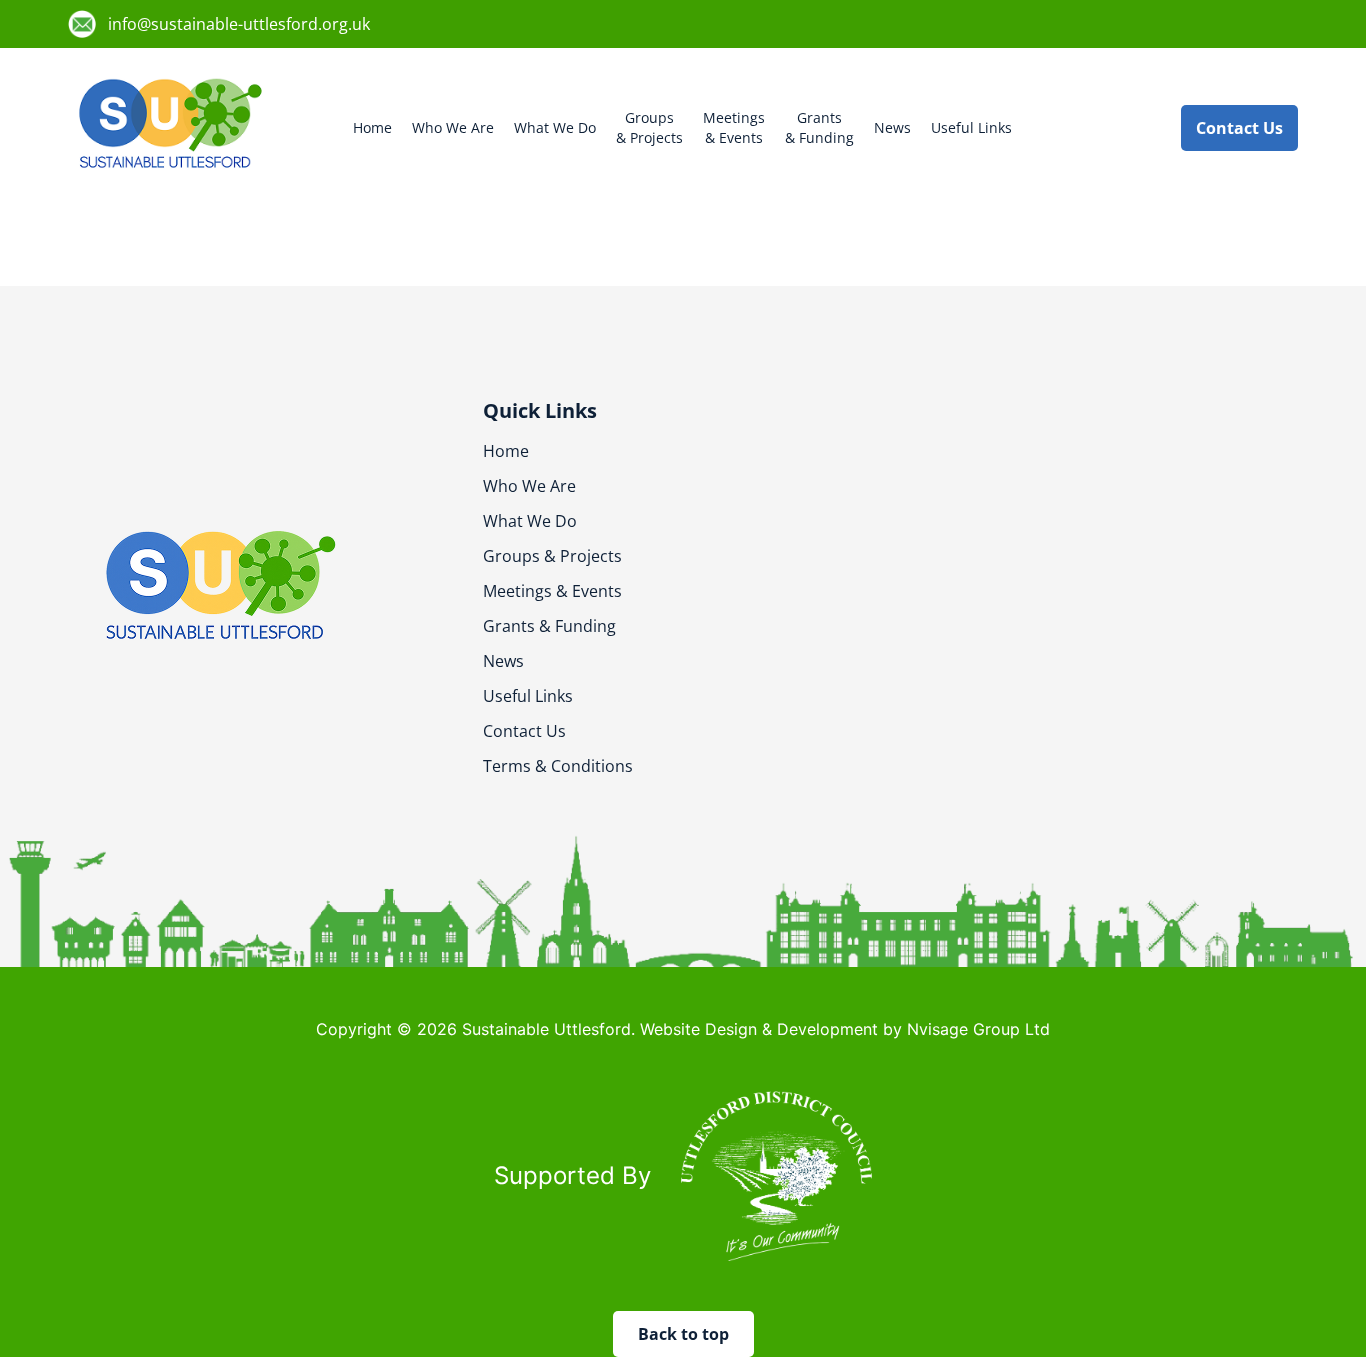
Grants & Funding (549, 626)
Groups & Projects (552, 556)
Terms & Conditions (558, 766)
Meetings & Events (552, 591)
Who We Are (453, 127)
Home (372, 127)
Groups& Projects (649, 127)
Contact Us (524, 731)
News (892, 127)
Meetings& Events (734, 127)
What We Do (555, 127)
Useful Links (971, 127)
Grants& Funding (819, 127)
